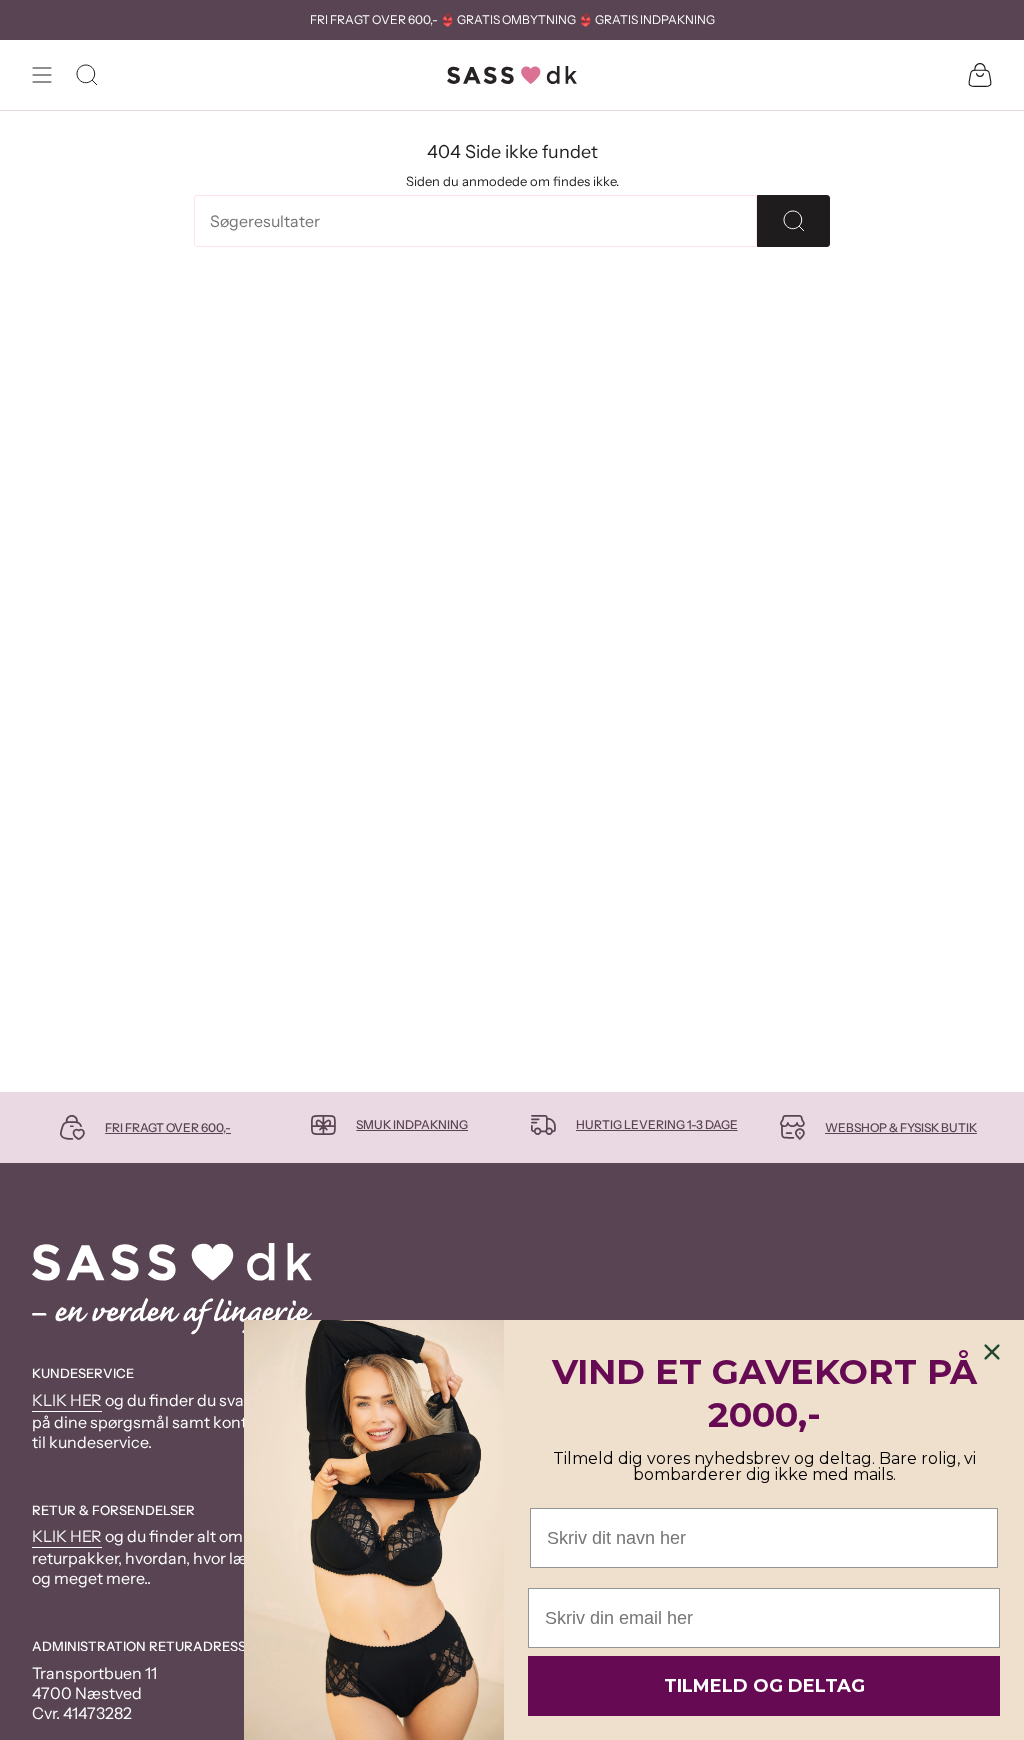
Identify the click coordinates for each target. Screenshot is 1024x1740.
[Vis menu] (42, 75)
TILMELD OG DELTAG (764, 1686)
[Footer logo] (172, 1289)
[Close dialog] (992, 1352)
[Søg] (793, 221)
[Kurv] (980, 75)
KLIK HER (67, 1400)
